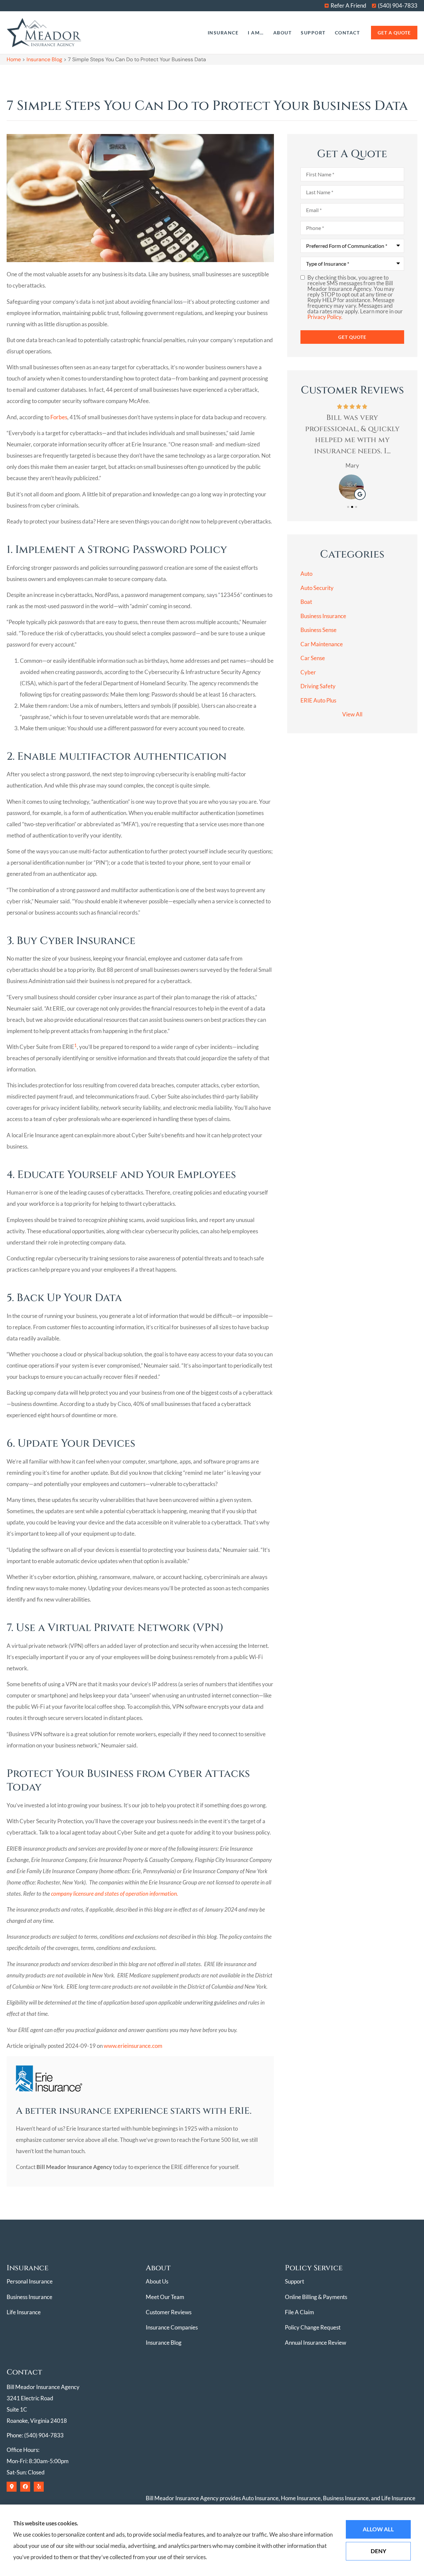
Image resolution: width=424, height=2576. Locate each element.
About (283, 33)
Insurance (223, 33)
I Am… (256, 33)
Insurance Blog (44, 59)
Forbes (59, 417)
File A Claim (299, 2312)
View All (352, 714)
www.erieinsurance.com (133, 2046)
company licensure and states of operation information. (115, 1894)
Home (14, 59)
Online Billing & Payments (316, 2297)
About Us (157, 2281)
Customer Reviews (169, 2312)
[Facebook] (25, 2487)
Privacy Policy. (325, 317)
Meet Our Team (165, 2297)
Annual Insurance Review (316, 2343)
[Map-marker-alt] (12, 2487)
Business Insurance (29, 2297)
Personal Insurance (30, 2281)
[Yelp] (39, 2487)
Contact (347, 33)
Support (313, 33)
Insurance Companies (172, 2327)
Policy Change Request (313, 2327)
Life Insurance (24, 2312)
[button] (348, 507)
